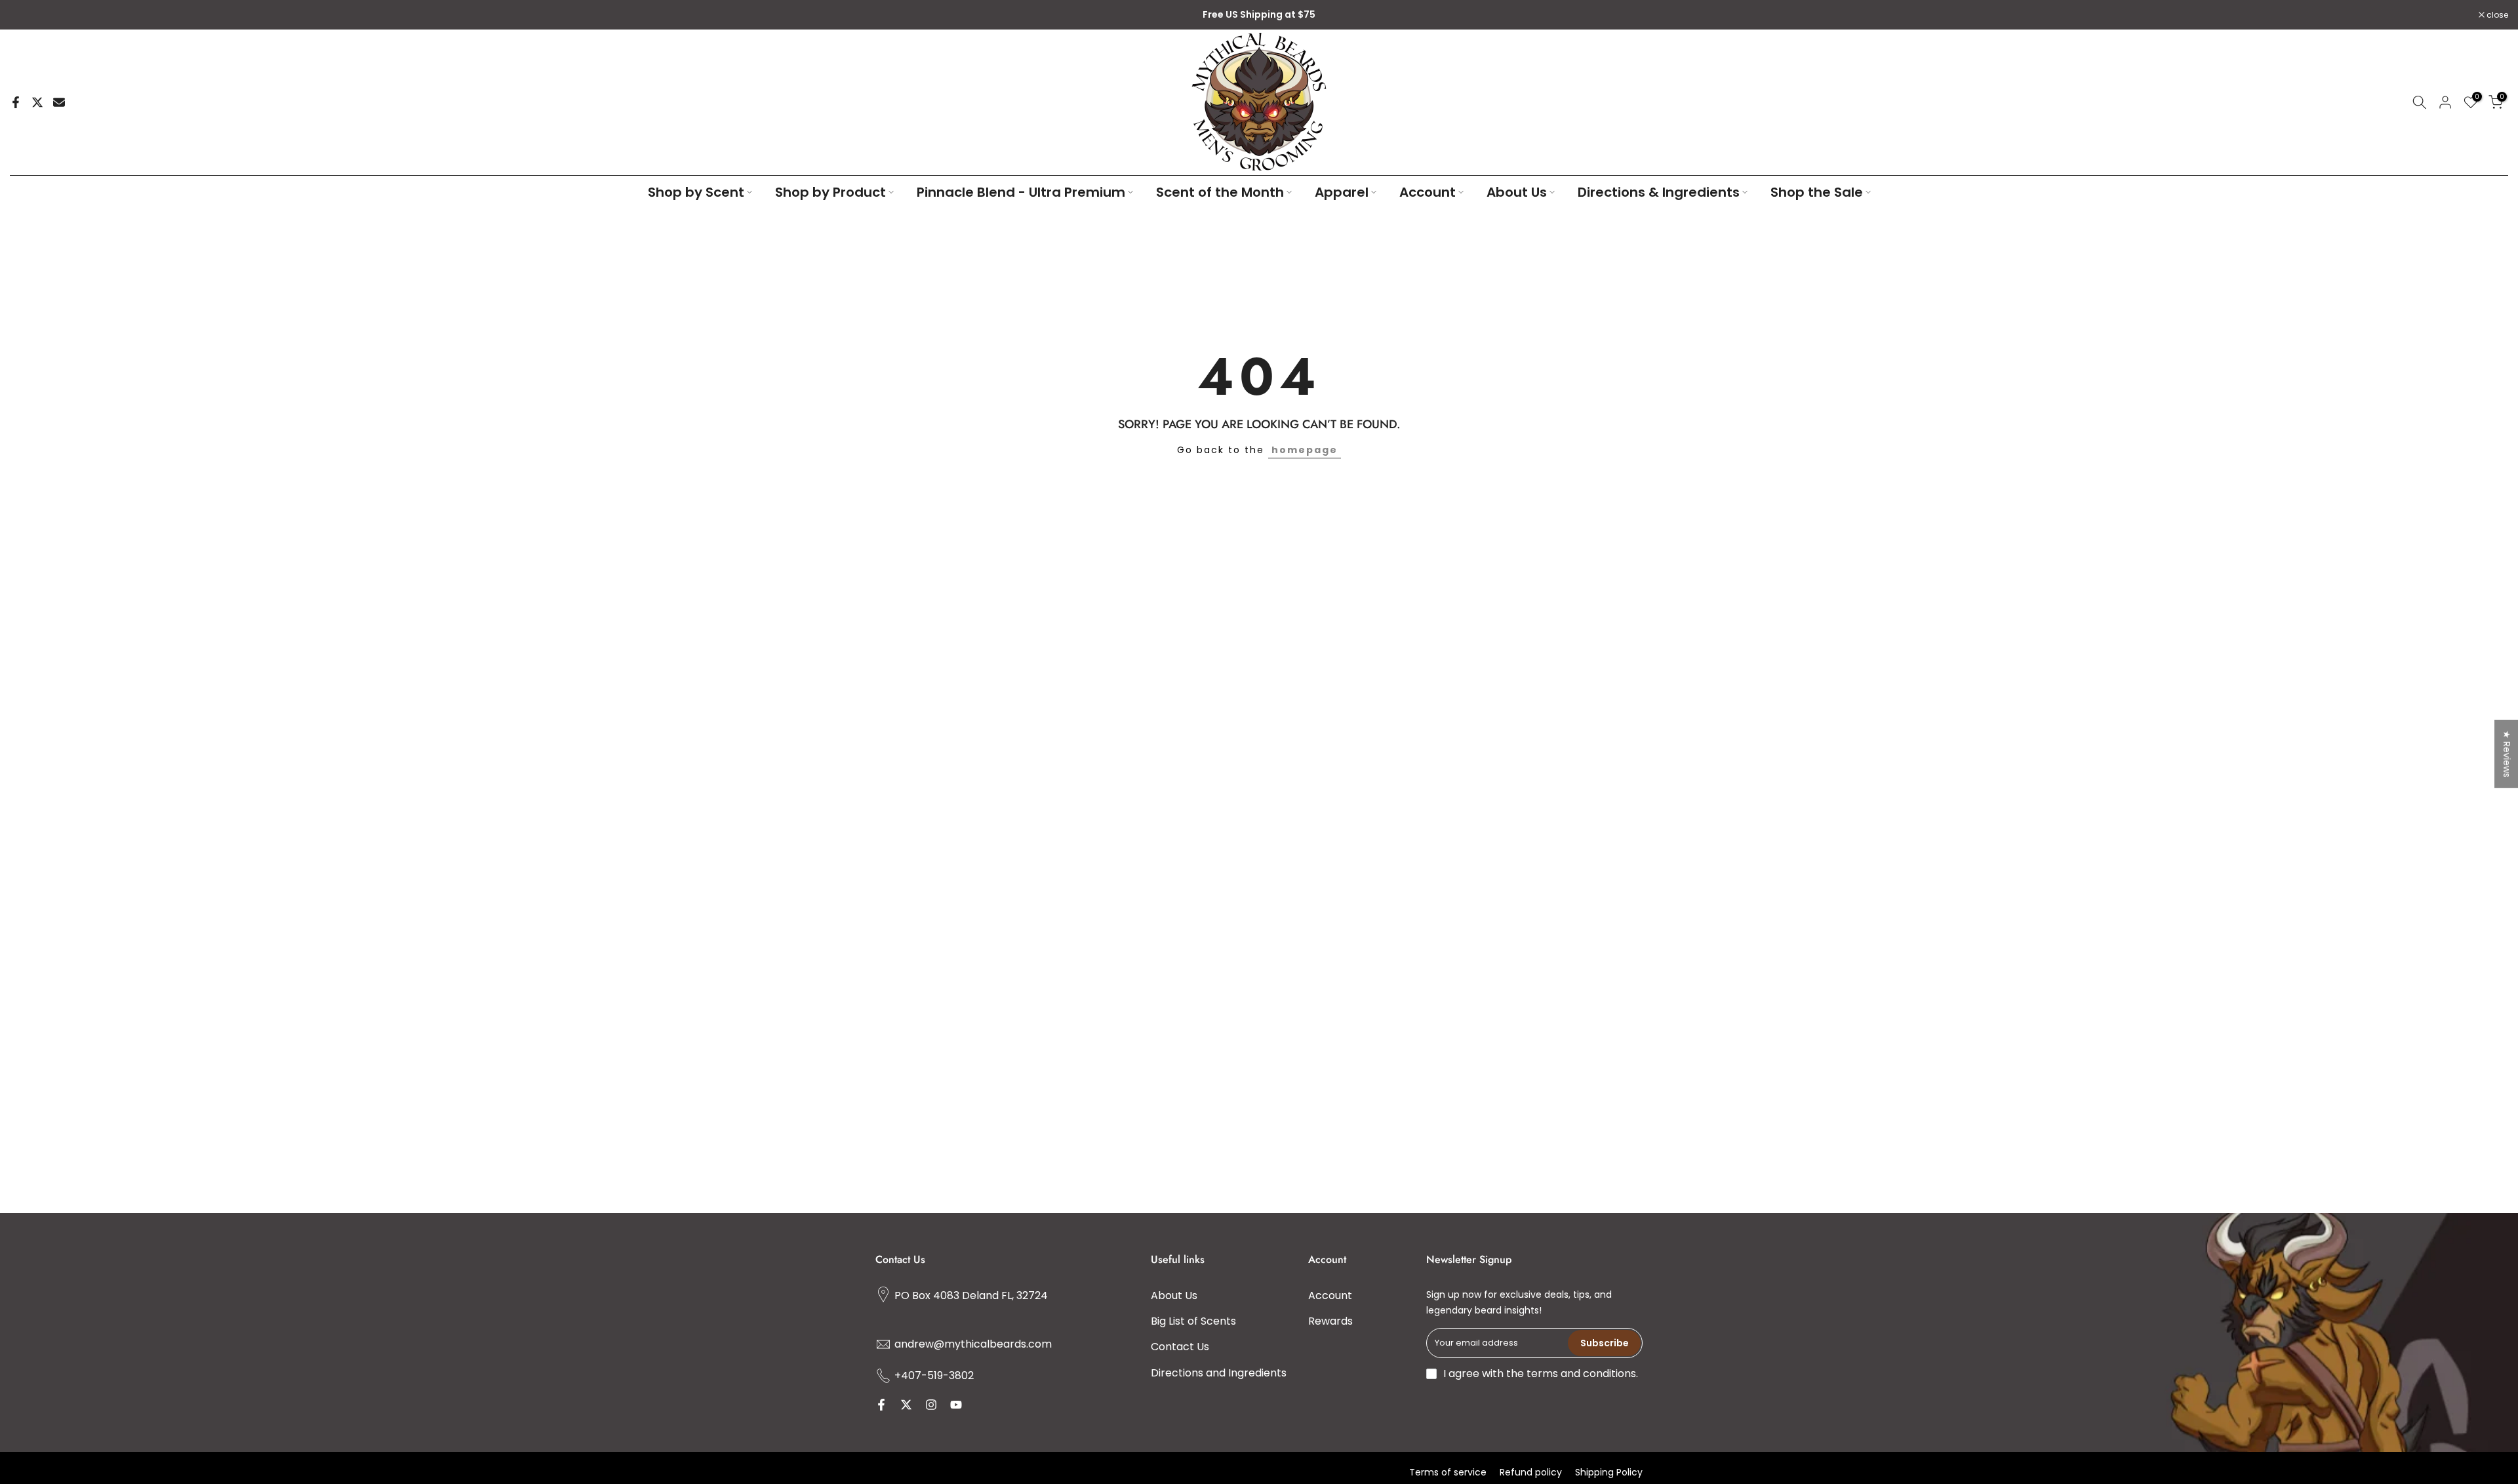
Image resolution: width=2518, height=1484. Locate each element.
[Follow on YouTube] (956, 1405)
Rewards (1330, 1321)
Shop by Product (830, 192)
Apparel (1342, 192)
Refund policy (1531, 1472)
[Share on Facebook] (16, 102)
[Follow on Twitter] (906, 1405)
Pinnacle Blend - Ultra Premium (1021, 192)
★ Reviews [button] (2507, 753)
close (28, 15)
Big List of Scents (1193, 1321)
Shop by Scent (696, 192)
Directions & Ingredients (1659, 192)
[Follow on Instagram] (931, 1405)
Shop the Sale (1817, 192)
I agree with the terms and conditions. (1541, 1374)
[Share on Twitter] (37, 102)
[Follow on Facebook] (881, 1405)
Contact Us (1180, 1347)
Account (1428, 192)
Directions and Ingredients (1219, 1372)
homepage (1305, 450)
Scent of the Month (1220, 192)
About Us (1517, 192)
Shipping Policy (1609, 1472)
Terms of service (1448, 1472)
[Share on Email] (59, 102)
